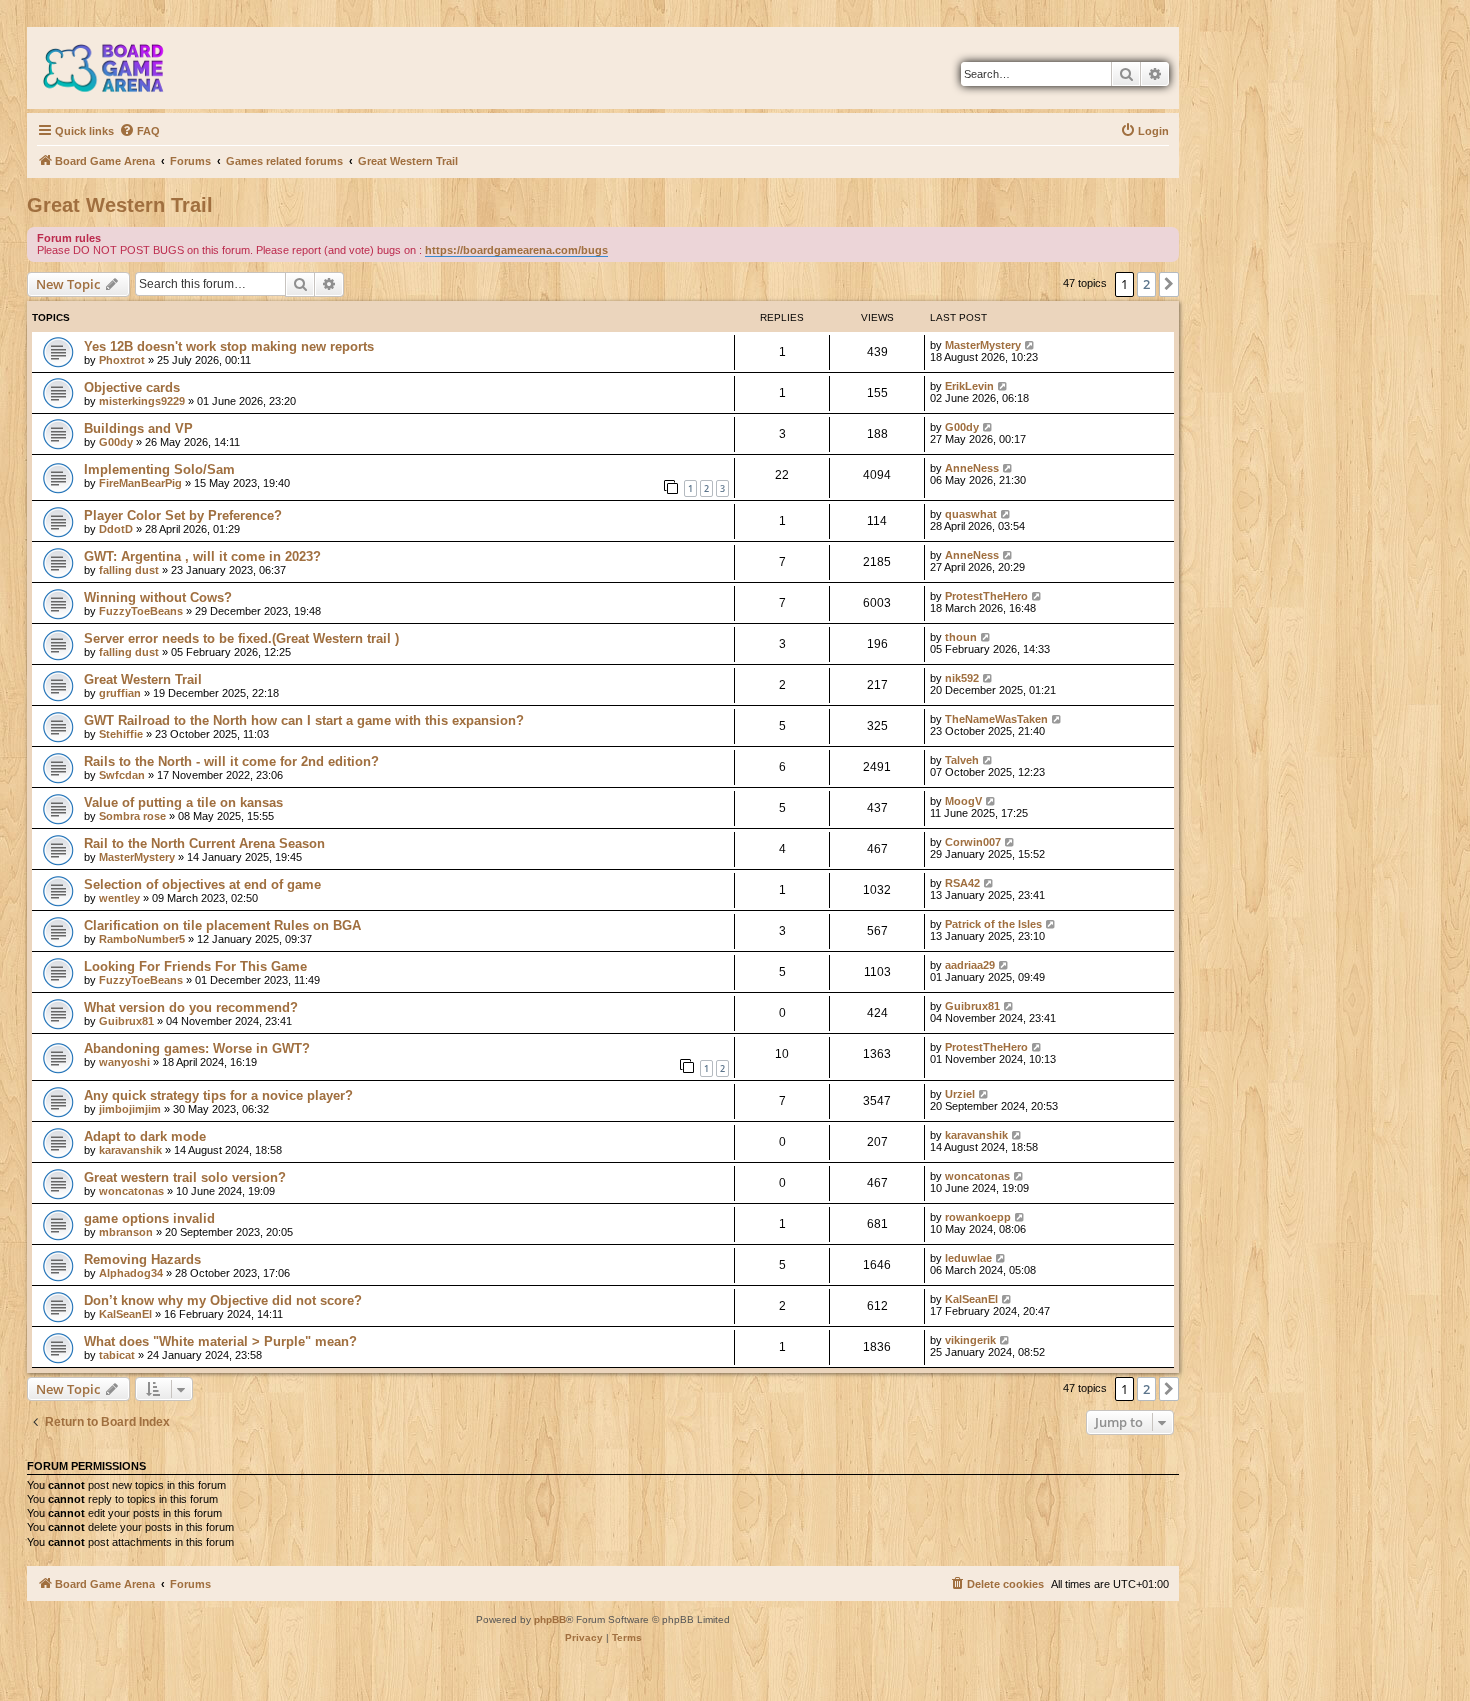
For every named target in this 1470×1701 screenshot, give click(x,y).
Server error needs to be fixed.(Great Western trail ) (241, 638)
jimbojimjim (130, 1109)
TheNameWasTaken (996, 719)
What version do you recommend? (191, 1007)
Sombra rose (132, 816)
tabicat (117, 1355)
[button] (1169, 284)
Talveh (962, 760)
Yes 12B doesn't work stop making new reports (229, 346)
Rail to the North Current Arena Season (204, 843)
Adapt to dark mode (145, 1136)
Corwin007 (973, 842)
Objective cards (132, 387)
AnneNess (972, 468)
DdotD (116, 529)
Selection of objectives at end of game (202, 884)
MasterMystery (983, 345)
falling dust (129, 570)
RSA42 (962, 883)
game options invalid (149, 1218)
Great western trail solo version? (185, 1177)
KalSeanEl (125, 1314)
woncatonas (131, 1191)
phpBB (550, 1619)
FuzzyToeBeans (141, 611)
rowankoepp (978, 1217)
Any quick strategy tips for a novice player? (218, 1095)
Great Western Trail (120, 205)
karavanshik (130, 1150)
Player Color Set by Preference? (183, 515)
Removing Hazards (142, 1259)
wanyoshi (124, 1062)
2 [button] (1146, 284)
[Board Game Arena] (118, 68)
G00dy (116, 442)
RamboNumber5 (142, 939)
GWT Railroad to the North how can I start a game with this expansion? (304, 720)
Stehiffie (121, 734)
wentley (119, 898)
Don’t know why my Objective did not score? (223, 1300)
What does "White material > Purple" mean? (220, 1341)
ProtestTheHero (986, 596)
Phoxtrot (122, 360)
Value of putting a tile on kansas (183, 802)
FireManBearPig (140, 483)
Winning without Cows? (158, 597)
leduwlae (968, 1258)
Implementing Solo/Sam (159, 469)
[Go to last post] (1030, 345)
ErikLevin (969, 386)
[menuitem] (139, 131)
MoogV (963, 801)
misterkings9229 (142, 401)
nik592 (962, 678)
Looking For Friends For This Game (195, 966)
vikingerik (970, 1340)
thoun (961, 637)
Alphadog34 (131, 1273)
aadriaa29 (970, 965)
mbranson (126, 1232)
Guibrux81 (126, 1021)
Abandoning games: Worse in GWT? (197, 1048)
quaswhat (971, 514)
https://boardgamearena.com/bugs (516, 250)
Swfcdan (122, 775)
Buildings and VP (138, 428)
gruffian (120, 693)
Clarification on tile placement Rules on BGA (222, 925)
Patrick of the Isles (993, 924)
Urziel (960, 1094)
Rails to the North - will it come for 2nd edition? (231, 761)
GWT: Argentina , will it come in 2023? (202, 556)
